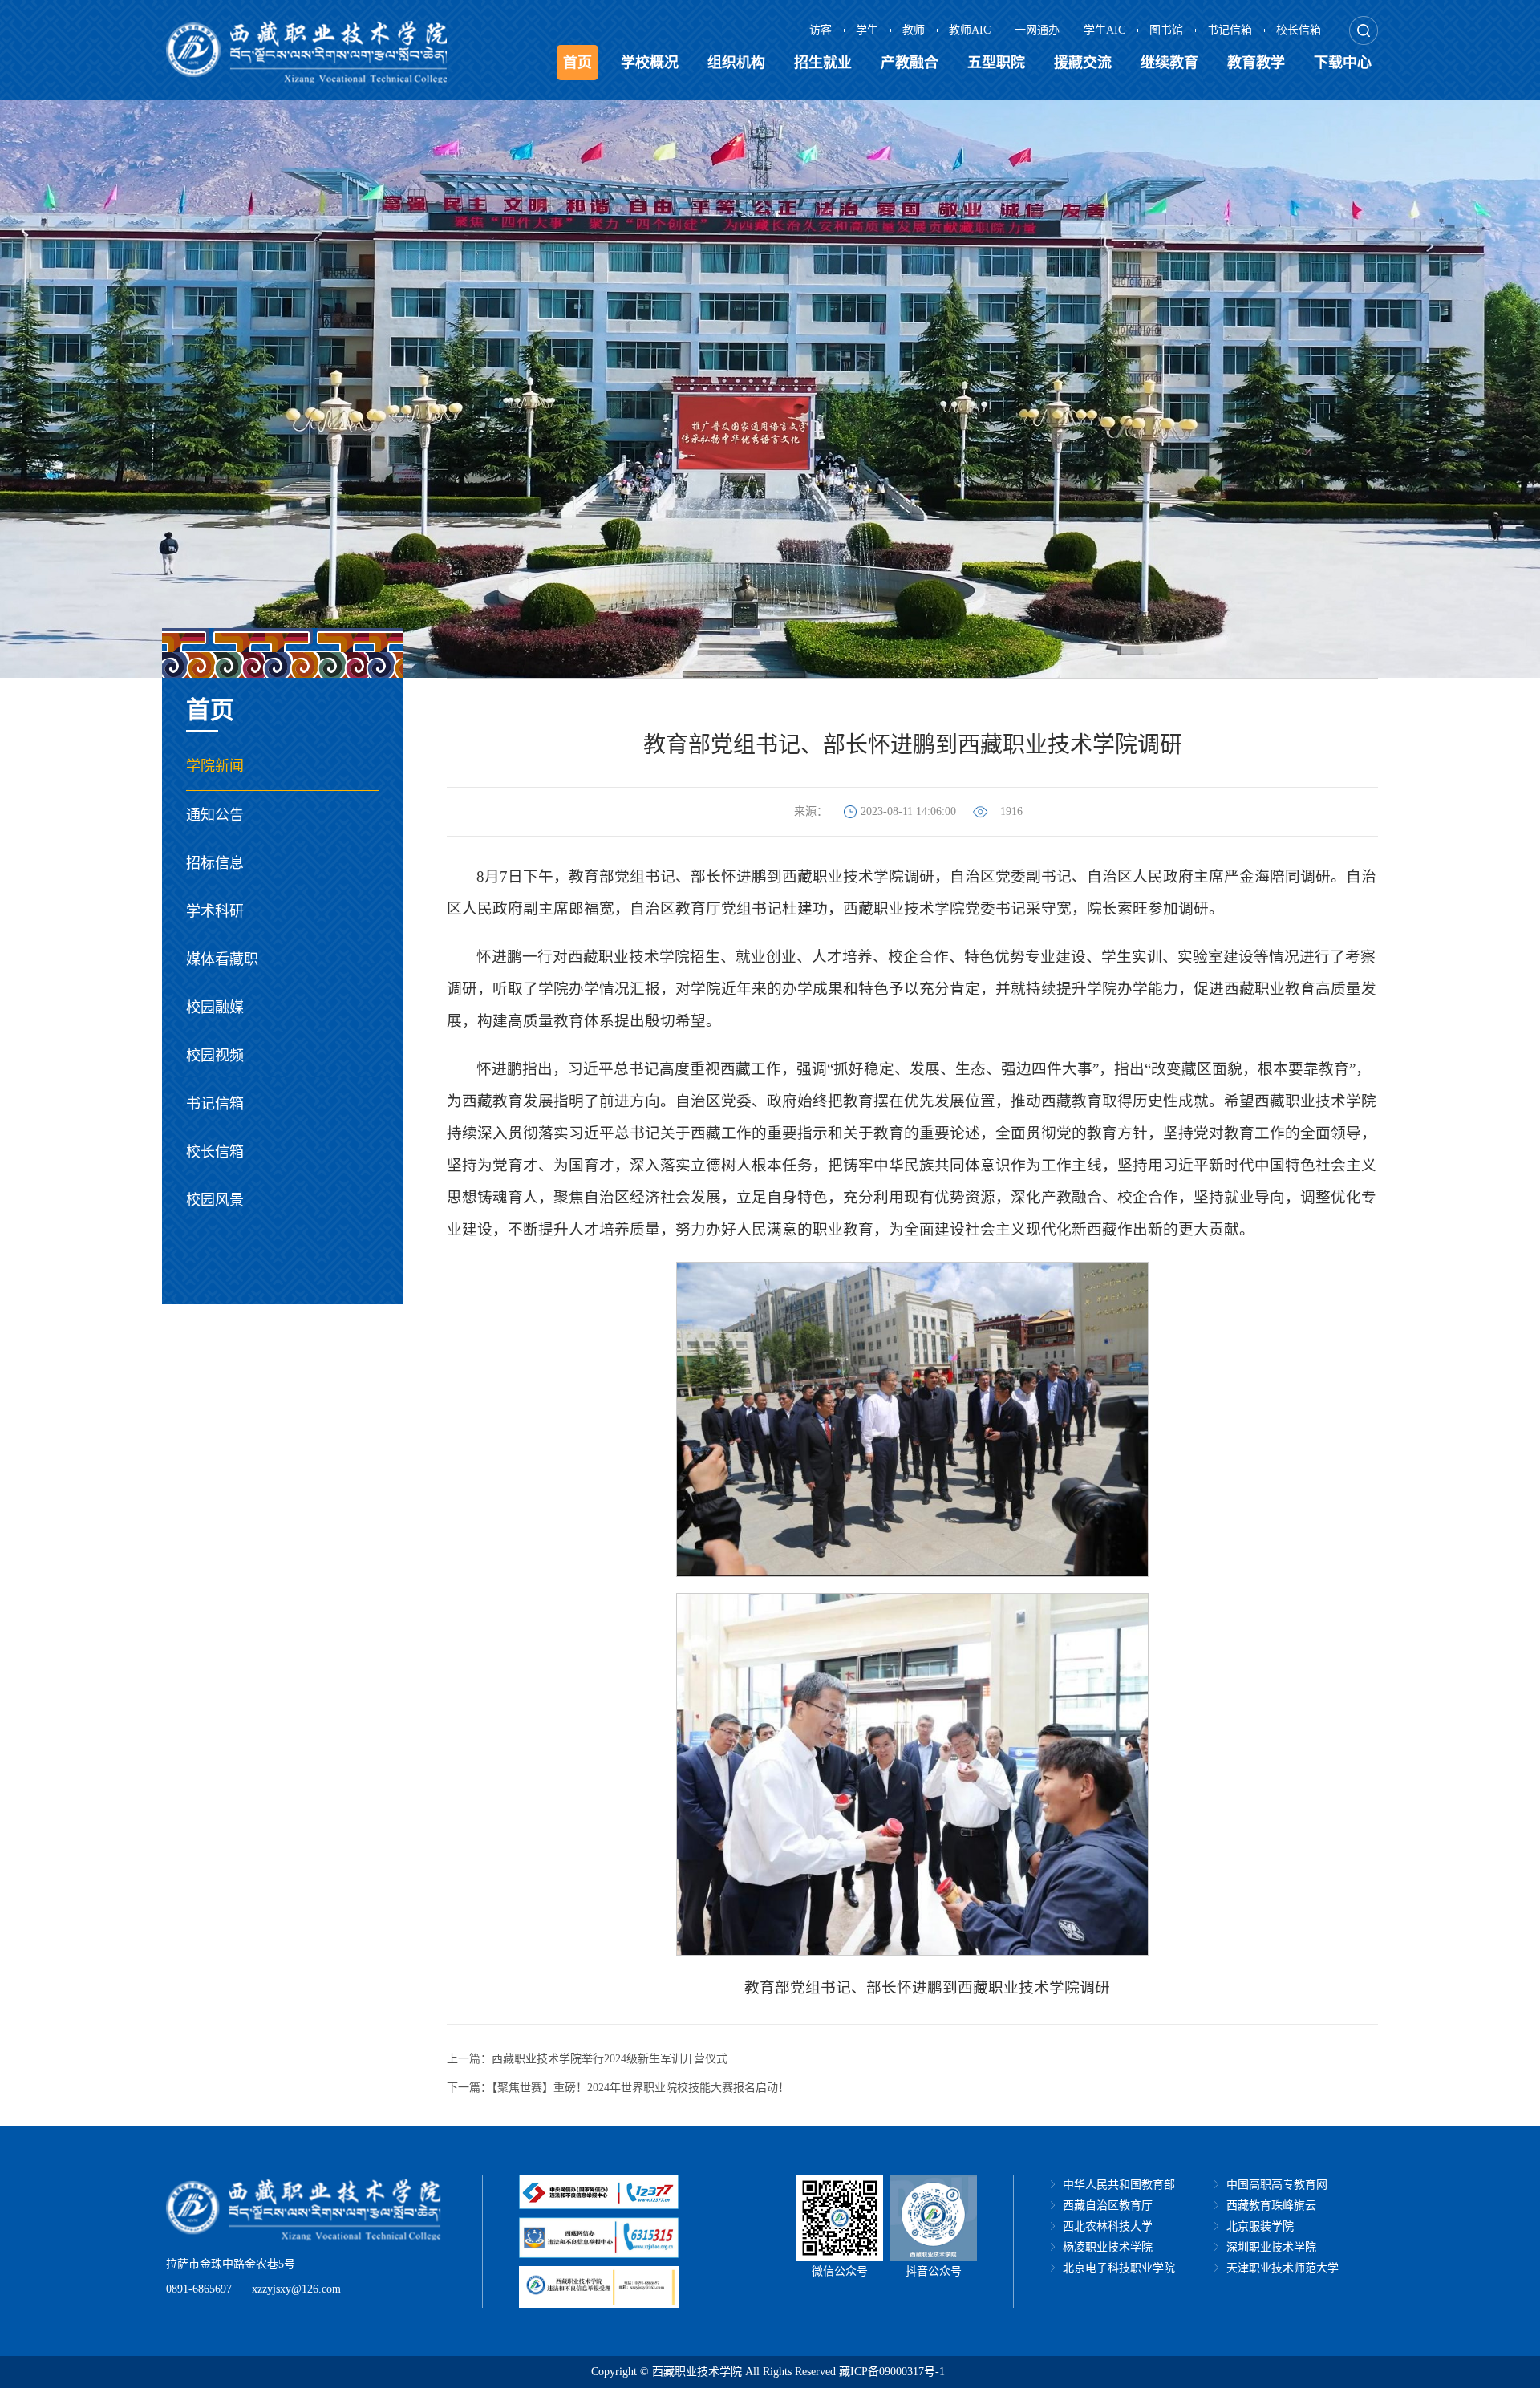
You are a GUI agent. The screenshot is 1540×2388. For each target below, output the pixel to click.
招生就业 (823, 63)
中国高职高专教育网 (1277, 2185)
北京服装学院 (1260, 2226)
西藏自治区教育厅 (1108, 2206)
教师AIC (970, 30)
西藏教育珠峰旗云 (1271, 2206)
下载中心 (1343, 63)
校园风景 (215, 1200)
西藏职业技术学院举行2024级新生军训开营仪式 (610, 2059)
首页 (577, 63)
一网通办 (1037, 30)
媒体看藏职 (222, 959)
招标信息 (215, 863)
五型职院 (996, 63)
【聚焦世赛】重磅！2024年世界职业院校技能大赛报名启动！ (640, 2088)
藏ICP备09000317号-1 (892, 2372)
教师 (914, 30)
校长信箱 (1299, 30)
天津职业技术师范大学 (1283, 2268)
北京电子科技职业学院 (1119, 2268)
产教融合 (910, 63)
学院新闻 (215, 766)
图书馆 (1166, 30)
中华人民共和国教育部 (1119, 2185)
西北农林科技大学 (1108, 2226)
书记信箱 (1230, 30)
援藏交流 (1083, 63)
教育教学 (1256, 63)
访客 (821, 30)
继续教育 (1169, 63)
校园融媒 (215, 1008)
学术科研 (215, 911)
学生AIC (1104, 30)
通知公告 (215, 815)
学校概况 (650, 63)
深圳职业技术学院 (1271, 2247)
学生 (867, 30)
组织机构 (736, 63)
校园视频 (215, 1056)
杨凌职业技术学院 (1108, 2247)
